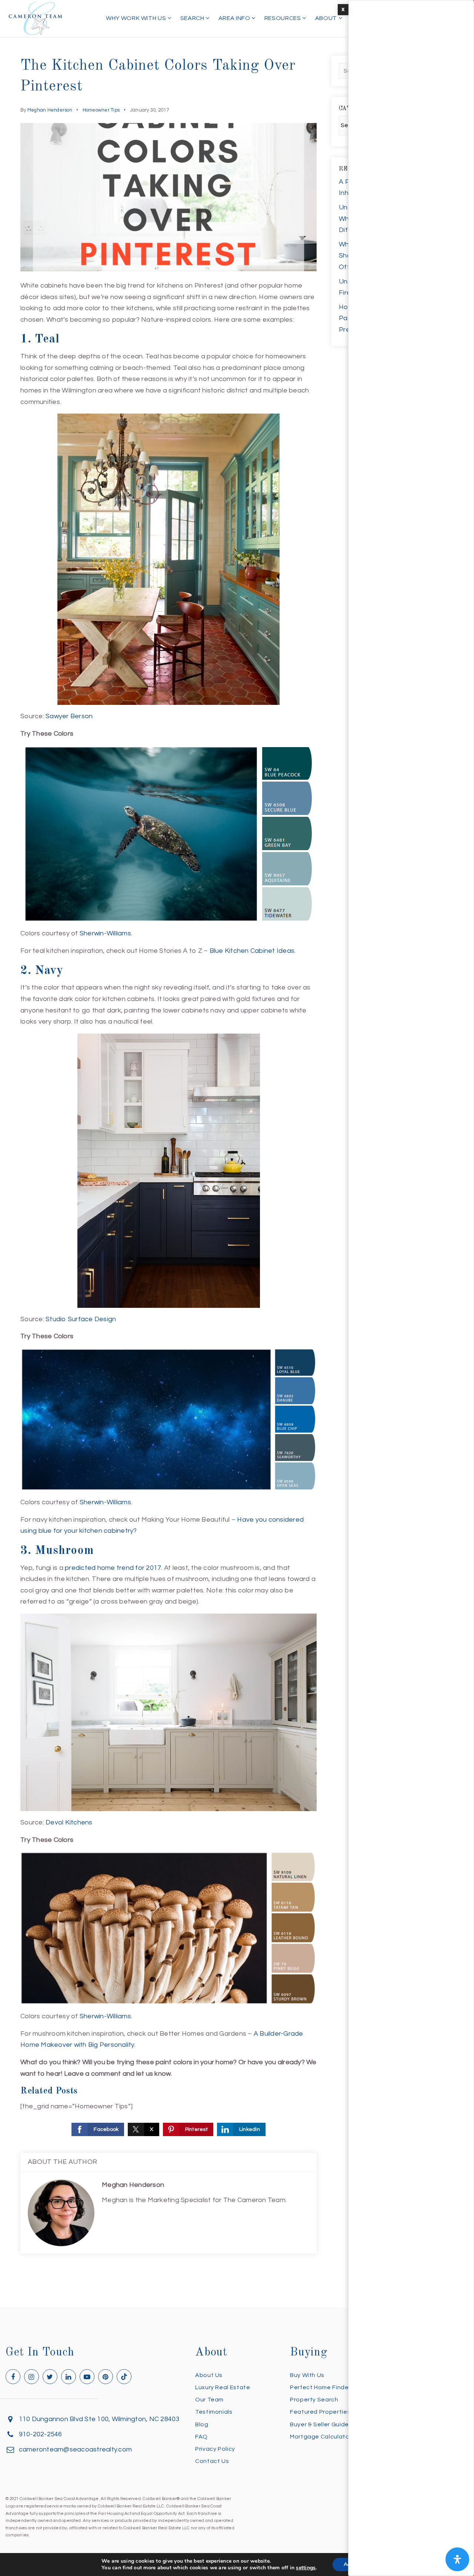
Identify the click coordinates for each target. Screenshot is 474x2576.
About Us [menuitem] (209, 2375)
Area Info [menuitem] (235, 18)
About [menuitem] (327, 18)
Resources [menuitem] (283, 18)
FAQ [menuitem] (201, 2437)
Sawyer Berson (69, 716)
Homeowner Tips (101, 110)
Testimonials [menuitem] (214, 2412)
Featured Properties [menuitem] (320, 2412)
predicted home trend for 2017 (113, 1568)
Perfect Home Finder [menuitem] (320, 2387)
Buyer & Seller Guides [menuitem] (321, 2424)
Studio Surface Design (81, 1319)
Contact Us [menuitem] (212, 2461)
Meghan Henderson (50, 110)
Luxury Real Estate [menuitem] (223, 2387)
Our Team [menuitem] (209, 2400)
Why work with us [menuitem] (137, 18)
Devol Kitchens (69, 1822)
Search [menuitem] (193, 18)
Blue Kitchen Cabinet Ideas (252, 951)
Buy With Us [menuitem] (307, 2375)
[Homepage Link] (36, 18)
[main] (237, 1154)
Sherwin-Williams (105, 933)
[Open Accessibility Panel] (457, 2559)
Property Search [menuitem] (314, 2400)
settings (306, 2568)
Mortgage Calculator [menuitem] (321, 2437)
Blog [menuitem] (202, 2424)
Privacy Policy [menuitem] (215, 2449)
